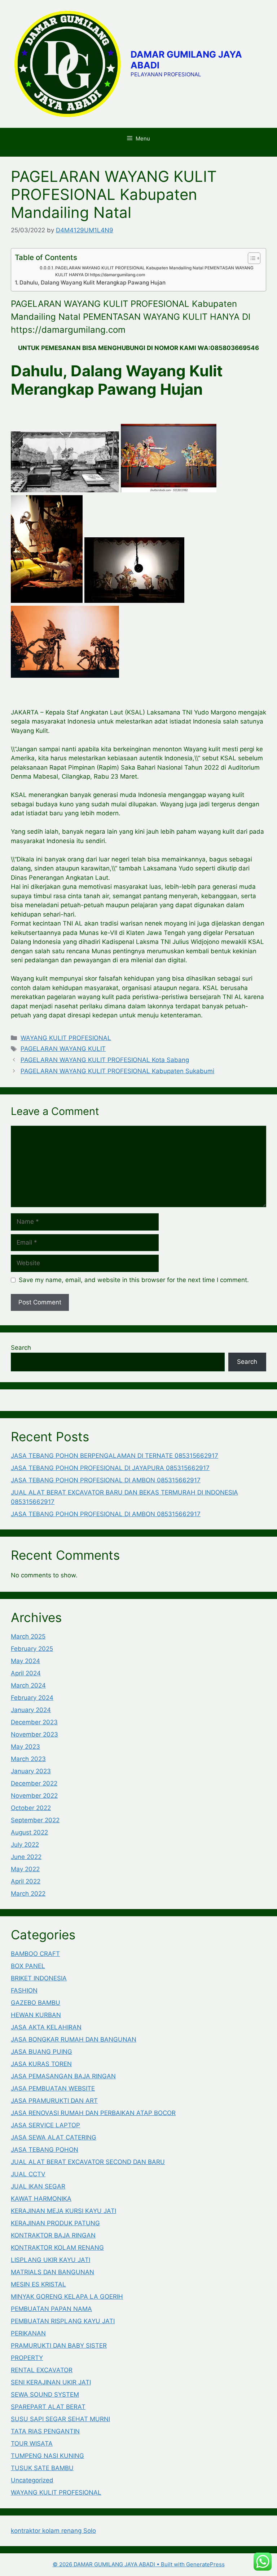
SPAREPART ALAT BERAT (48, 2407)
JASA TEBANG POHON (45, 2150)
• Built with (119, 2564)
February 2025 (32, 1649)
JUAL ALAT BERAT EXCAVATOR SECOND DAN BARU (88, 2162)
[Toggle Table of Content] (250, 258)
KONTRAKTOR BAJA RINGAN (53, 2235)
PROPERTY (27, 2358)
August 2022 (29, 1832)
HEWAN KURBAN (36, 2015)
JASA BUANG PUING (41, 2052)
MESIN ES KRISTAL (38, 2284)
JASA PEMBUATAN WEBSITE (53, 2088)
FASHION (24, 1990)
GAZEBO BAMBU (36, 2003)
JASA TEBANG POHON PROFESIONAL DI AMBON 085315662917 (106, 1480)
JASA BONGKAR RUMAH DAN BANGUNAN (74, 2039)
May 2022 (25, 1869)
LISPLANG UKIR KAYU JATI (50, 2260)
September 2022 (35, 1820)
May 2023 (25, 1747)
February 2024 (32, 1698)
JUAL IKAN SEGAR (38, 2186)
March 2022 (28, 1894)
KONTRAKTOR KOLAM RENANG (57, 2248)
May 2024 (25, 1661)
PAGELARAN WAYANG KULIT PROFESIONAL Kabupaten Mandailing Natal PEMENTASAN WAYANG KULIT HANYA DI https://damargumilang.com (154, 271)
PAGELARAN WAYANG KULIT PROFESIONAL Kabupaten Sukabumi (117, 1071)
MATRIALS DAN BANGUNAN (52, 2272)
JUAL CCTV (28, 2174)
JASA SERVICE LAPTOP (45, 2125)
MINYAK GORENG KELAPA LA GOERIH (67, 2297)
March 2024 (28, 1685)
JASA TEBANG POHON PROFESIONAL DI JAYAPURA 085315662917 (110, 1468)
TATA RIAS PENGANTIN (45, 2431)
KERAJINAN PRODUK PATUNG (55, 2223)
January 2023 (31, 1771)
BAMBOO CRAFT (35, 1954)
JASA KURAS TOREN (41, 2064)
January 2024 (31, 1710)
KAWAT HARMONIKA (41, 2199)
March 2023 (28, 1759)
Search (21, 1348)
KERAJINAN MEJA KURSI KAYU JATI (63, 2211)
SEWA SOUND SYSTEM (45, 2394)
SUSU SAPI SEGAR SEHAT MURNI (60, 2419)
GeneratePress (205, 2564)
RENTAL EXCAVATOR (42, 2370)
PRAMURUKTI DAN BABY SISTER (59, 2346)
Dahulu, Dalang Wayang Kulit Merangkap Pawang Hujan (93, 283)
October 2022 (31, 1808)
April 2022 (26, 1881)
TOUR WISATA (32, 2443)
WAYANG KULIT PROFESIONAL (66, 1038)
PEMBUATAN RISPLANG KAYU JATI (63, 2321)
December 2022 (34, 1783)
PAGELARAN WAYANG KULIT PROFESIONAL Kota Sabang (105, 1060)
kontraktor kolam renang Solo (53, 2531)
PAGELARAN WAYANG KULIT (63, 1049)
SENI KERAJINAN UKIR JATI (51, 2382)
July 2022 (25, 1845)
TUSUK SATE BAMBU (42, 2468)
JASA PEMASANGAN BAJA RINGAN (63, 2076)
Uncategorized (32, 2480)
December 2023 (34, 1722)
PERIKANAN (28, 2333)
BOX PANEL (28, 1966)
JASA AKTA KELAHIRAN (46, 2027)
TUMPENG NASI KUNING (47, 2456)
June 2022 (26, 1857)
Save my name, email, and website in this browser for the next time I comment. (134, 1280)
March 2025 (28, 1636)
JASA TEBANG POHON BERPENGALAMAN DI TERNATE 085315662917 (115, 1456)
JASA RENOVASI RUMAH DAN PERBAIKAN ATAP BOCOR (93, 2113)
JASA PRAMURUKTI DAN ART (54, 2101)
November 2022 (34, 1796)
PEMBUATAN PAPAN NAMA (51, 2309)
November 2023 (34, 1734)
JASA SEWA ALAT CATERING (54, 2137)
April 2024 (26, 1673)
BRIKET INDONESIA (39, 1978)
